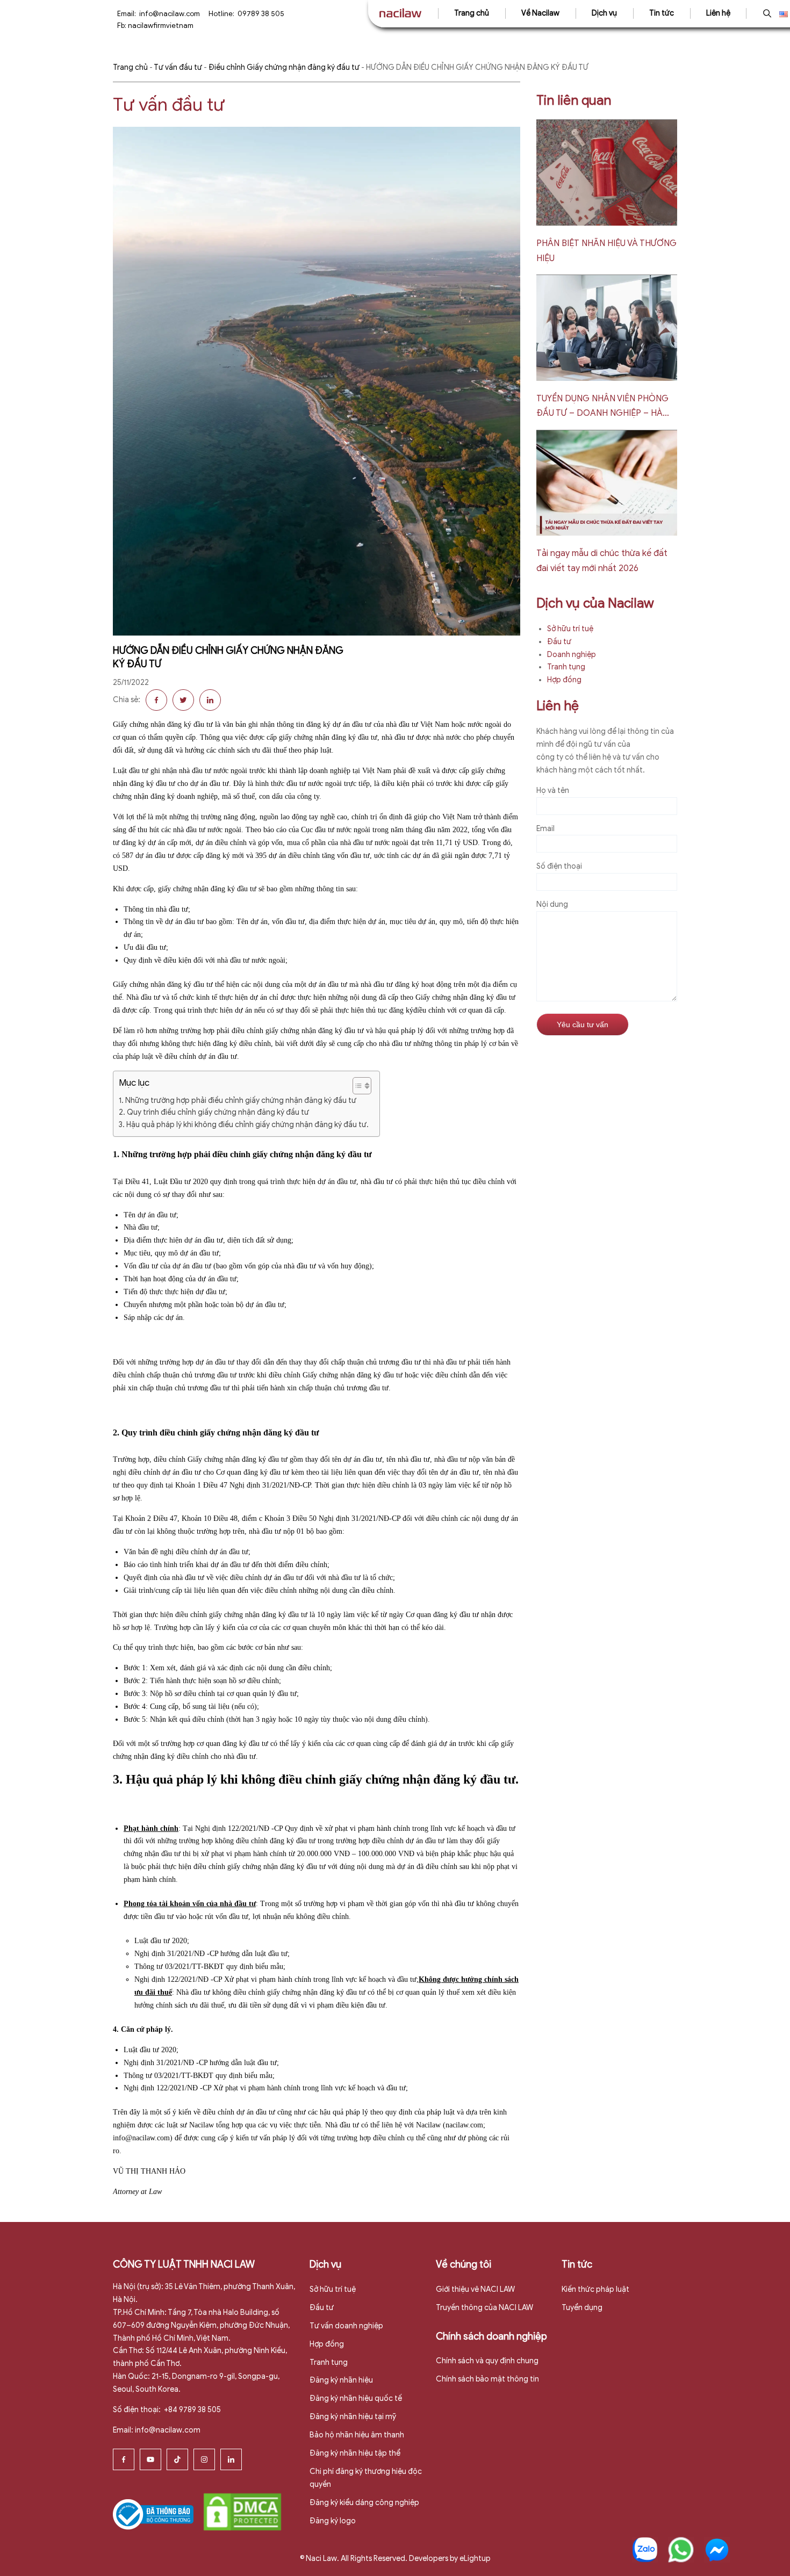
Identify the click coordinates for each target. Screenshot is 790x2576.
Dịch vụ (604, 13)
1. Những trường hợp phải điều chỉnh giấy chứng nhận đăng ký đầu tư (238, 1101)
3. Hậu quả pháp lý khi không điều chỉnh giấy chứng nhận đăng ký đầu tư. (244, 1125)
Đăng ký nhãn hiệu (341, 2380)
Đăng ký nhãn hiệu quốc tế (356, 2398)
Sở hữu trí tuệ (570, 629)
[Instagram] (204, 2459)
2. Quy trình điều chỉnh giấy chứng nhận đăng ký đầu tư (214, 1112)
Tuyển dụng (582, 2308)
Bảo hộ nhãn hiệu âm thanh (357, 2435)
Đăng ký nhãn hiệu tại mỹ (353, 2417)
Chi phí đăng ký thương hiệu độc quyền (366, 2478)
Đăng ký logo (333, 2521)
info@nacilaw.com (170, 14)
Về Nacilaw (540, 13)
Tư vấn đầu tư (178, 67)
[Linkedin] (231, 2459)
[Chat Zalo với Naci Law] (645, 2550)
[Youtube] (150, 2459)
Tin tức (662, 13)
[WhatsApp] (681, 2550)
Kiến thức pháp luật (595, 2289)
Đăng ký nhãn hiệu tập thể (355, 2453)
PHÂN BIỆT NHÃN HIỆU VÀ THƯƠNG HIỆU (606, 251)
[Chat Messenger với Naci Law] (717, 2550)
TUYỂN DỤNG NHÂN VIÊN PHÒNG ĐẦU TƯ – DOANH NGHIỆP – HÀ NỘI (602, 407)
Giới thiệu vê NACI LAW (475, 2289)
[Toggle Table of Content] (357, 1086)
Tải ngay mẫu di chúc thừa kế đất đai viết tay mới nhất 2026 (602, 561)
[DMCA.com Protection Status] (242, 2511)
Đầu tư (559, 642)
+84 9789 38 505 (192, 2410)
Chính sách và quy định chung (487, 2361)
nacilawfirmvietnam (161, 26)
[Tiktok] (177, 2459)
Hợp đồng (564, 680)
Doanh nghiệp (572, 655)
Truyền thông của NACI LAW (484, 2308)
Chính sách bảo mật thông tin (487, 2379)
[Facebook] (124, 2459)
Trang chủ (472, 13)
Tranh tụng (566, 667)
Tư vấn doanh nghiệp (346, 2326)
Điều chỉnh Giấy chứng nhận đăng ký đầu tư (284, 67)
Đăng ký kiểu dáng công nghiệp (364, 2503)
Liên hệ (718, 13)
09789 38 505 (261, 14)
